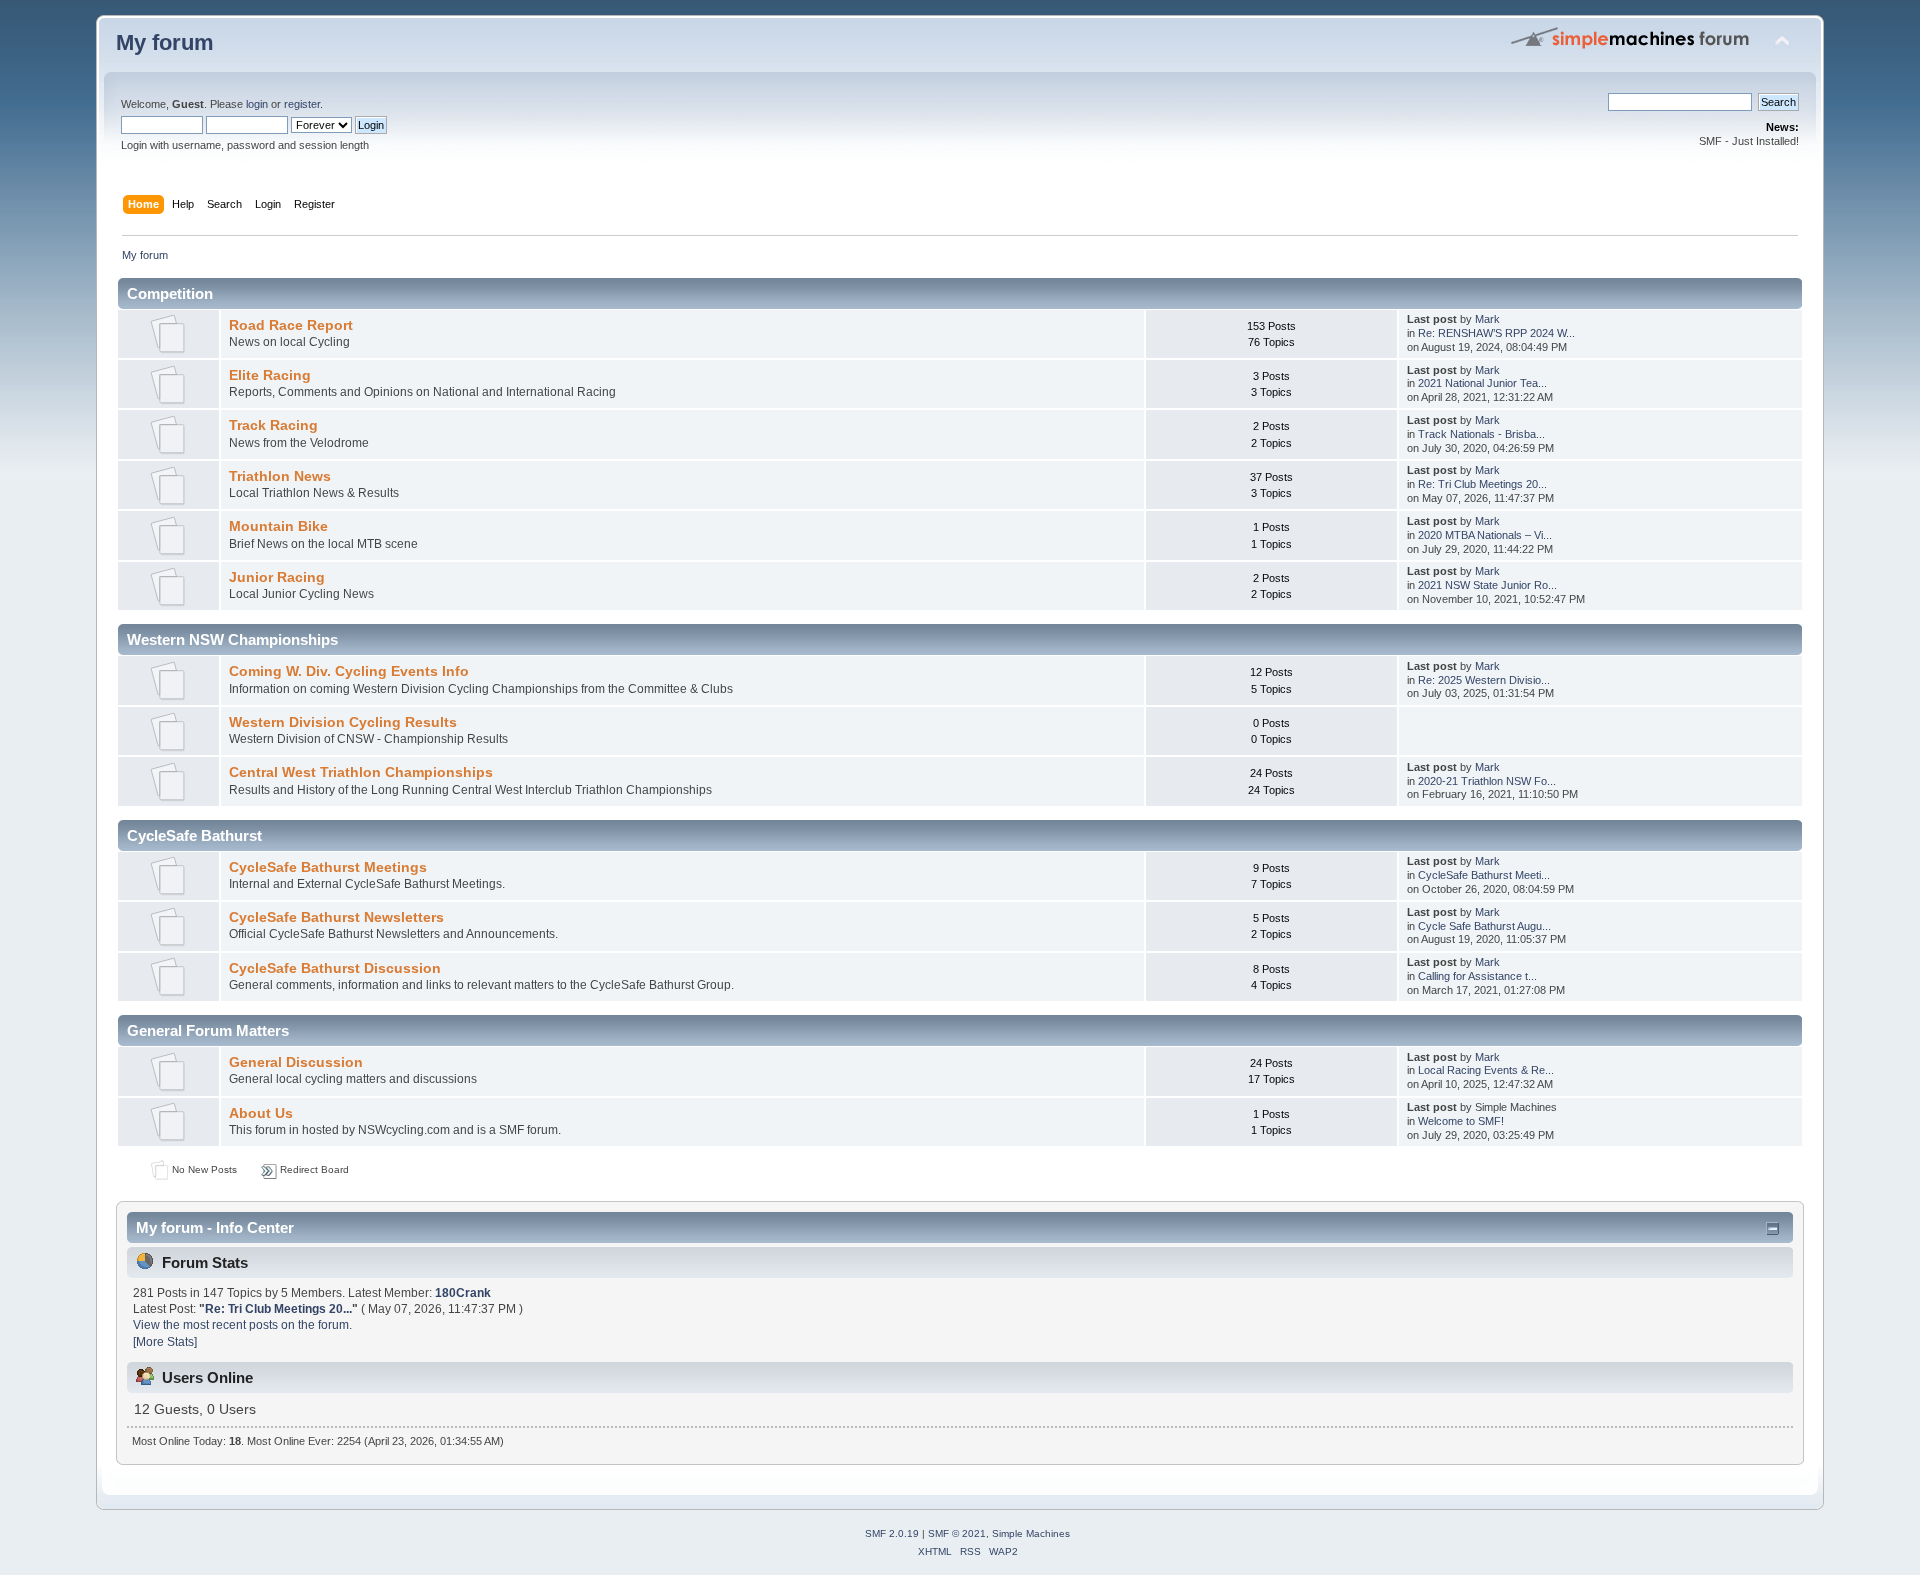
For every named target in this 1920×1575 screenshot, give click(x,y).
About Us (261, 1113)
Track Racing (273, 425)
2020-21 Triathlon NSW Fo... (1487, 781)
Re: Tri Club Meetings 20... (1482, 484)
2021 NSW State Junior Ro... (1487, 585)
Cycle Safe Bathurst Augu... (1484, 926)
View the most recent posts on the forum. (242, 1325)
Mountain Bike (278, 526)
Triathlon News (280, 476)
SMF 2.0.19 (892, 1533)
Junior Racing (277, 577)
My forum (165, 42)
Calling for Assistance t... (1477, 976)
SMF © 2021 (957, 1533)
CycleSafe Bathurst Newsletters (336, 917)
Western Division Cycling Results (343, 722)
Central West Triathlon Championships (361, 772)
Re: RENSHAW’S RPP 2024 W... (1496, 333)
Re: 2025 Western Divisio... (1484, 680)
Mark (1487, 319)
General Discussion (296, 1062)
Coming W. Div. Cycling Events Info (349, 671)
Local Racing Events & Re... (1486, 1070)
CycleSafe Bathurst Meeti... (1484, 875)
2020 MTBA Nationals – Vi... (1485, 535)
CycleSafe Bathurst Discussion (335, 968)
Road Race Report (291, 325)
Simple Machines (1031, 1533)
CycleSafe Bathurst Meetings (328, 867)
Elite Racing (270, 375)
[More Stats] (165, 1342)
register (302, 104)
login (257, 104)
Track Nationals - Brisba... (1481, 434)
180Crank (463, 1293)
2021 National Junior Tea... (1482, 383)
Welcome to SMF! (1461, 1121)
